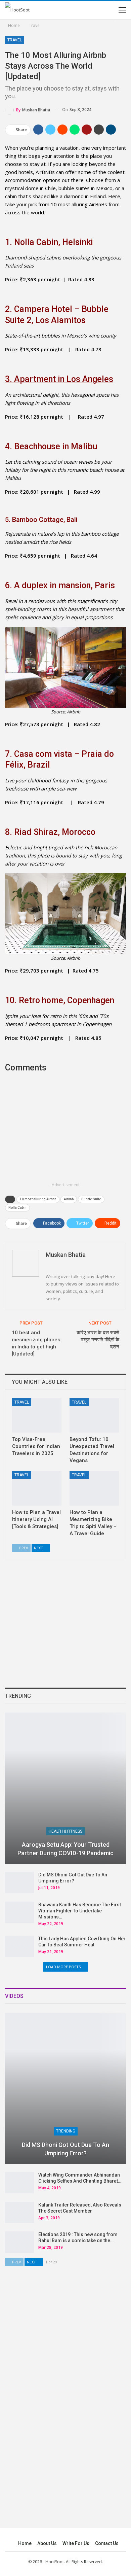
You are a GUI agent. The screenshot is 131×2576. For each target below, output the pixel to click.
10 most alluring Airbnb (38, 1199)
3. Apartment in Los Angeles (59, 379)
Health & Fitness (65, 1831)
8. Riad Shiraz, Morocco (50, 832)
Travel (15, 40)
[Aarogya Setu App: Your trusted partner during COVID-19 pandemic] (65, 1788)
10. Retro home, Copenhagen (60, 1000)
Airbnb (69, 1199)
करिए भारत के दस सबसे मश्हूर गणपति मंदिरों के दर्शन (98, 1340)
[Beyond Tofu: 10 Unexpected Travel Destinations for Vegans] (94, 1416)
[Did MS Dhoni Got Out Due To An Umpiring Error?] (19, 1882)
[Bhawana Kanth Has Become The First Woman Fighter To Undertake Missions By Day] (19, 1912)
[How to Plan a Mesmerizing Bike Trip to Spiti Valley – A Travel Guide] (94, 1488)
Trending (66, 2131)
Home (25, 2543)
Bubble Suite (91, 1199)
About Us (47, 2543)
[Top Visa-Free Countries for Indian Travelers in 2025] (37, 1416)
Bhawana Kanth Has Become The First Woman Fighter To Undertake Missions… (80, 1911)
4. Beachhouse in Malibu (51, 446)
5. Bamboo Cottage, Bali (41, 520)
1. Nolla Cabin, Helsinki (49, 242)
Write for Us (76, 2543)
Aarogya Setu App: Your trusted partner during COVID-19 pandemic (65, 1849)
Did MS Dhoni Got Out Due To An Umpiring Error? (65, 2149)
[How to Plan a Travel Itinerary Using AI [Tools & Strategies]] (37, 1488)
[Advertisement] (65, 1132)
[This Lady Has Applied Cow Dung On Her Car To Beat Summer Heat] (19, 1946)
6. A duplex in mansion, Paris (60, 585)
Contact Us (107, 2543)
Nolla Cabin (17, 1208)
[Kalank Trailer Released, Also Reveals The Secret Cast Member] (19, 2213)
